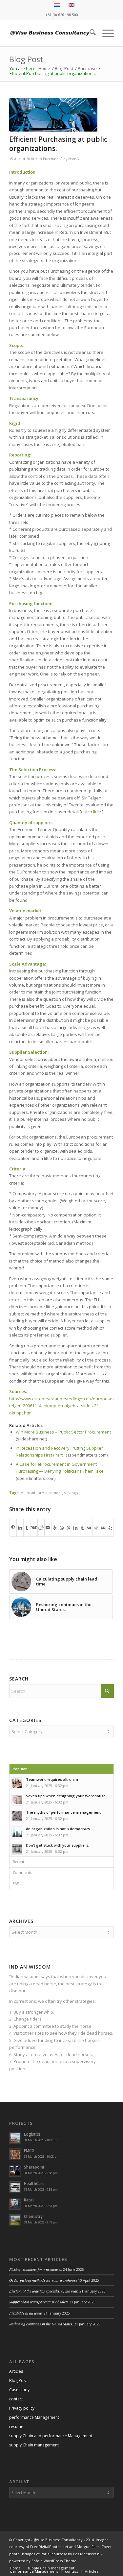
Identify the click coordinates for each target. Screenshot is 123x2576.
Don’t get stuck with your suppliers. (58, 1845)
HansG (74, 159)
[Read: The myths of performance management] (17, 1816)
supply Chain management (34, 2445)
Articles (16, 2371)
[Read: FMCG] (15, 2154)
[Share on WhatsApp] (62, 1527)
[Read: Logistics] (15, 2138)
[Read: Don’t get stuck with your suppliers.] (17, 1849)
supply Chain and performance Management (51, 2436)
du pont (28, 1493)
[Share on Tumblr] (27, 1528)
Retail (29, 2200)
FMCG (29, 2151)
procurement (50, 1493)
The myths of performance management (63, 1812)
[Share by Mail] (48, 1528)
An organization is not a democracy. (59, 1829)
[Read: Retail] (15, 2204)
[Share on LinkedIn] (20, 1528)
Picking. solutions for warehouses (36, 2269)
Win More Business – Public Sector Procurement (63, 1432)
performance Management (34, 2417)
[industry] (53, 115)
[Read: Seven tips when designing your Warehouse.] (17, 1800)
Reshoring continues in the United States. (41, 2324)
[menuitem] (89, 33)
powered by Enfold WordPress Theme (43, 2561)
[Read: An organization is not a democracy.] (17, 1832)
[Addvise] (51, 33)
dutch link (91, 812)
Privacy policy (22, 2408)
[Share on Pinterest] (13, 1528)
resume (16, 2427)
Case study (19, 2390)
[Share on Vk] (34, 1528)
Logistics (32, 2134)
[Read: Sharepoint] (15, 2171)
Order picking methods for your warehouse (43, 2280)
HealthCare (34, 2183)
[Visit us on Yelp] (55, 1528)
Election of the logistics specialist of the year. (44, 2291)
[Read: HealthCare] (15, 2187)
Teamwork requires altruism (52, 1779)
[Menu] (105, 33)
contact (16, 2399)
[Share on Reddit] (41, 1528)
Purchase (51, 159)
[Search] (89, 33)
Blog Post (26, 59)
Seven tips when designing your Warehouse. (66, 1796)
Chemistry (33, 2216)
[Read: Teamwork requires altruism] (17, 1783)
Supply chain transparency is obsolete (39, 2302)
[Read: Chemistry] (15, 2220)
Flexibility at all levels (26, 2313)
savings (71, 1493)
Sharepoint (34, 2167)
